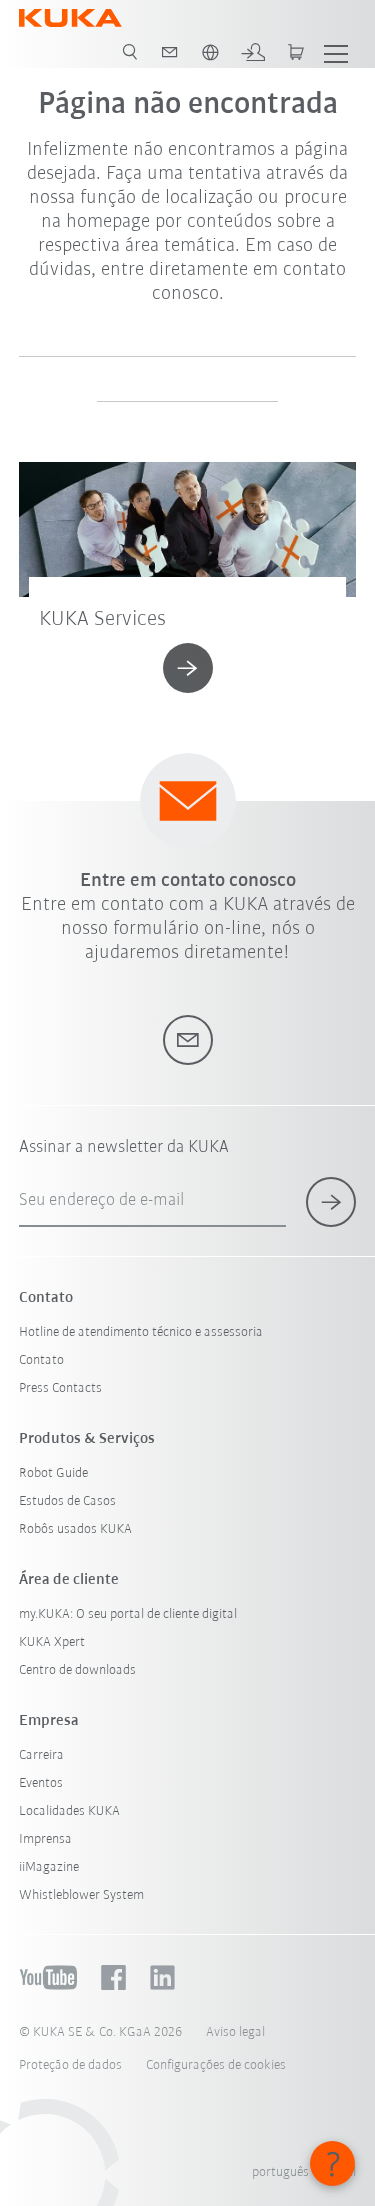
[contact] (170, 52)
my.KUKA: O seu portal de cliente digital (128, 1614)
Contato (41, 1360)
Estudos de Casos (67, 1501)
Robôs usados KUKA (75, 1529)
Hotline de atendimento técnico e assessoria (141, 1332)
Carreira (41, 1755)
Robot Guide (53, 1473)
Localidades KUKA (69, 1811)
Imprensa (45, 1839)
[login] (253, 52)
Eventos (41, 1783)
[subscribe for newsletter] (331, 1202)
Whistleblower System (81, 1895)
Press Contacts (60, 1388)
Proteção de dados (70, 2065)
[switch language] (210, 52)
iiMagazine (49, 1867)
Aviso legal (235, 2032)
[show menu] (336, 52)
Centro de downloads (77, 1670)
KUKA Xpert (52, 1642)
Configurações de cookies (216, 2065)
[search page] (130, 52)
